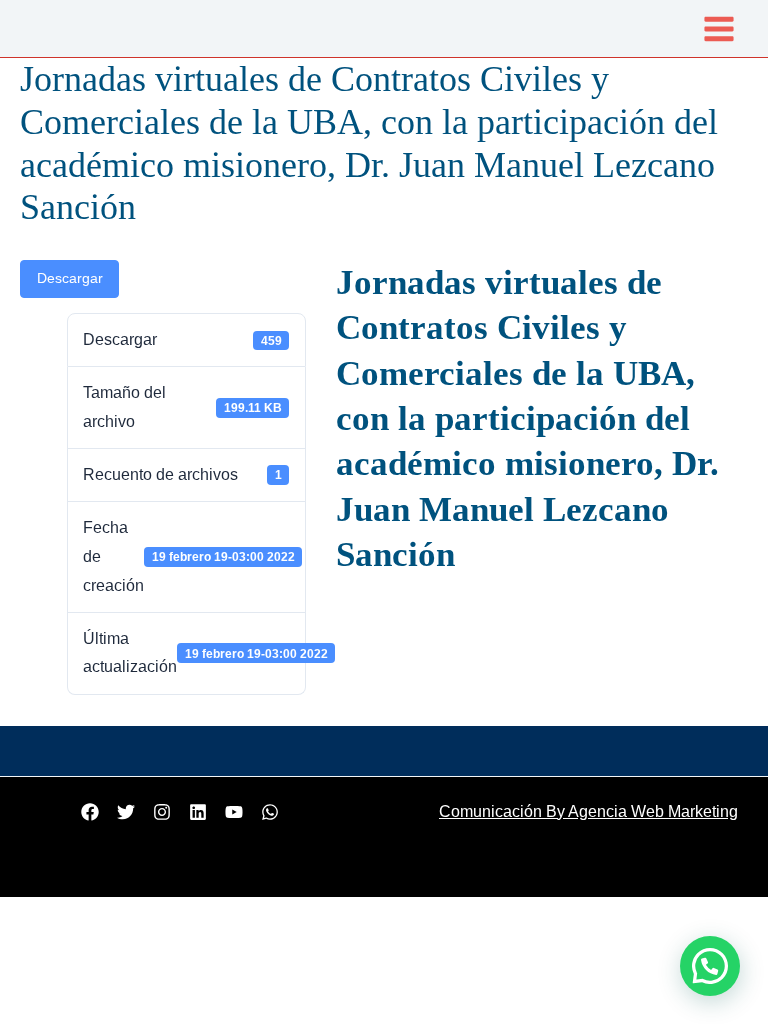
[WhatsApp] (270, 812)
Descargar (70, 278)
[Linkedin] (198, 812)
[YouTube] (234, 812)
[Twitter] (126, 812)
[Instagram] (162, 812)
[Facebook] (90, 812)
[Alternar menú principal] (719, 28)
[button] (710, 966)
